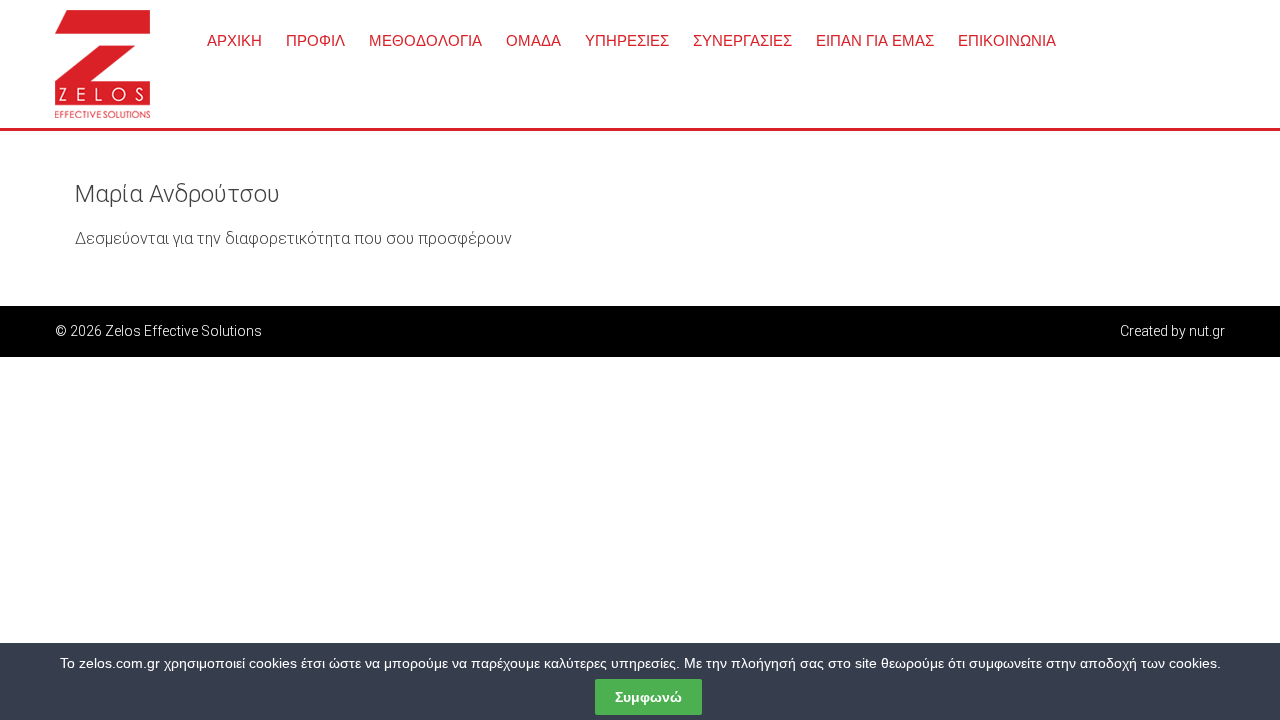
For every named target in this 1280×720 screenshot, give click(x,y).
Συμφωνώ (648, 697)
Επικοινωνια (1007, 40)
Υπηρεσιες (627, 40)
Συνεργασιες (742, 40)
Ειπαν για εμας (875, 40)
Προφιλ (315, 40)
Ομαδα (533, 40)
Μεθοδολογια (425, 40)
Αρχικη (234, 40)
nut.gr (1207, 331)
